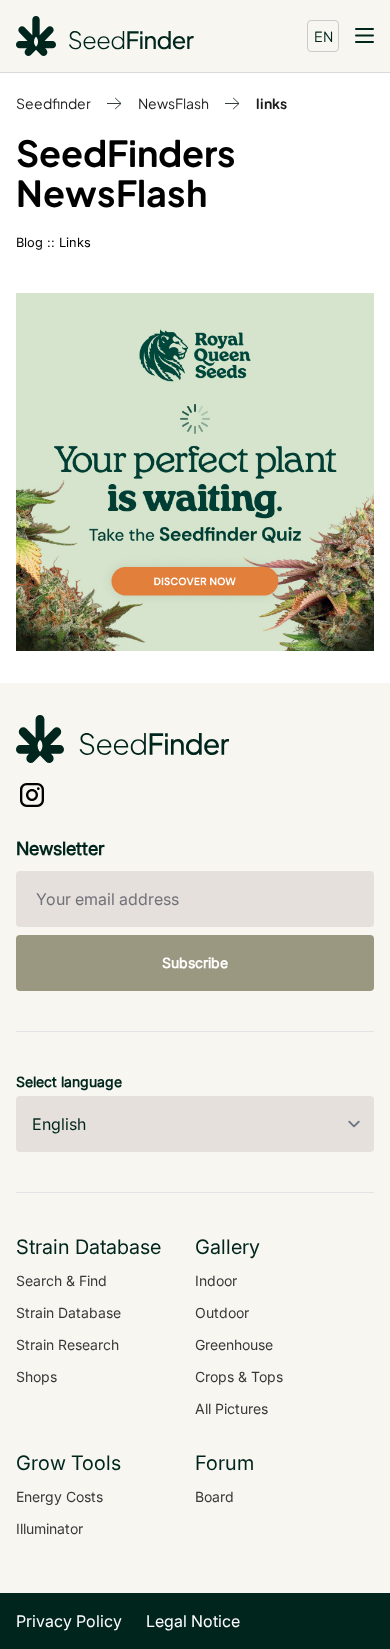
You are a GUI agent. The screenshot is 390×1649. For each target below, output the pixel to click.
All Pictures (231, 1408)
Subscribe (195, 962)
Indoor (216, 1280)
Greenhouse (234, 1344)
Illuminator (49, 1528)
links (271, 103)
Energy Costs (59, 1496)
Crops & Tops (239, 1376)
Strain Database (68, 1312)
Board (214, 1496)
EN (323, 36)
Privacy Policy (69, 1621)
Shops (36, 1376)
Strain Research (67, 1344)
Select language (69, 1081)
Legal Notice (193, 1621)
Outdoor (222, 1312)
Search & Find (61, 1280)
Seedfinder (53, 103)
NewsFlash (173, 103)
